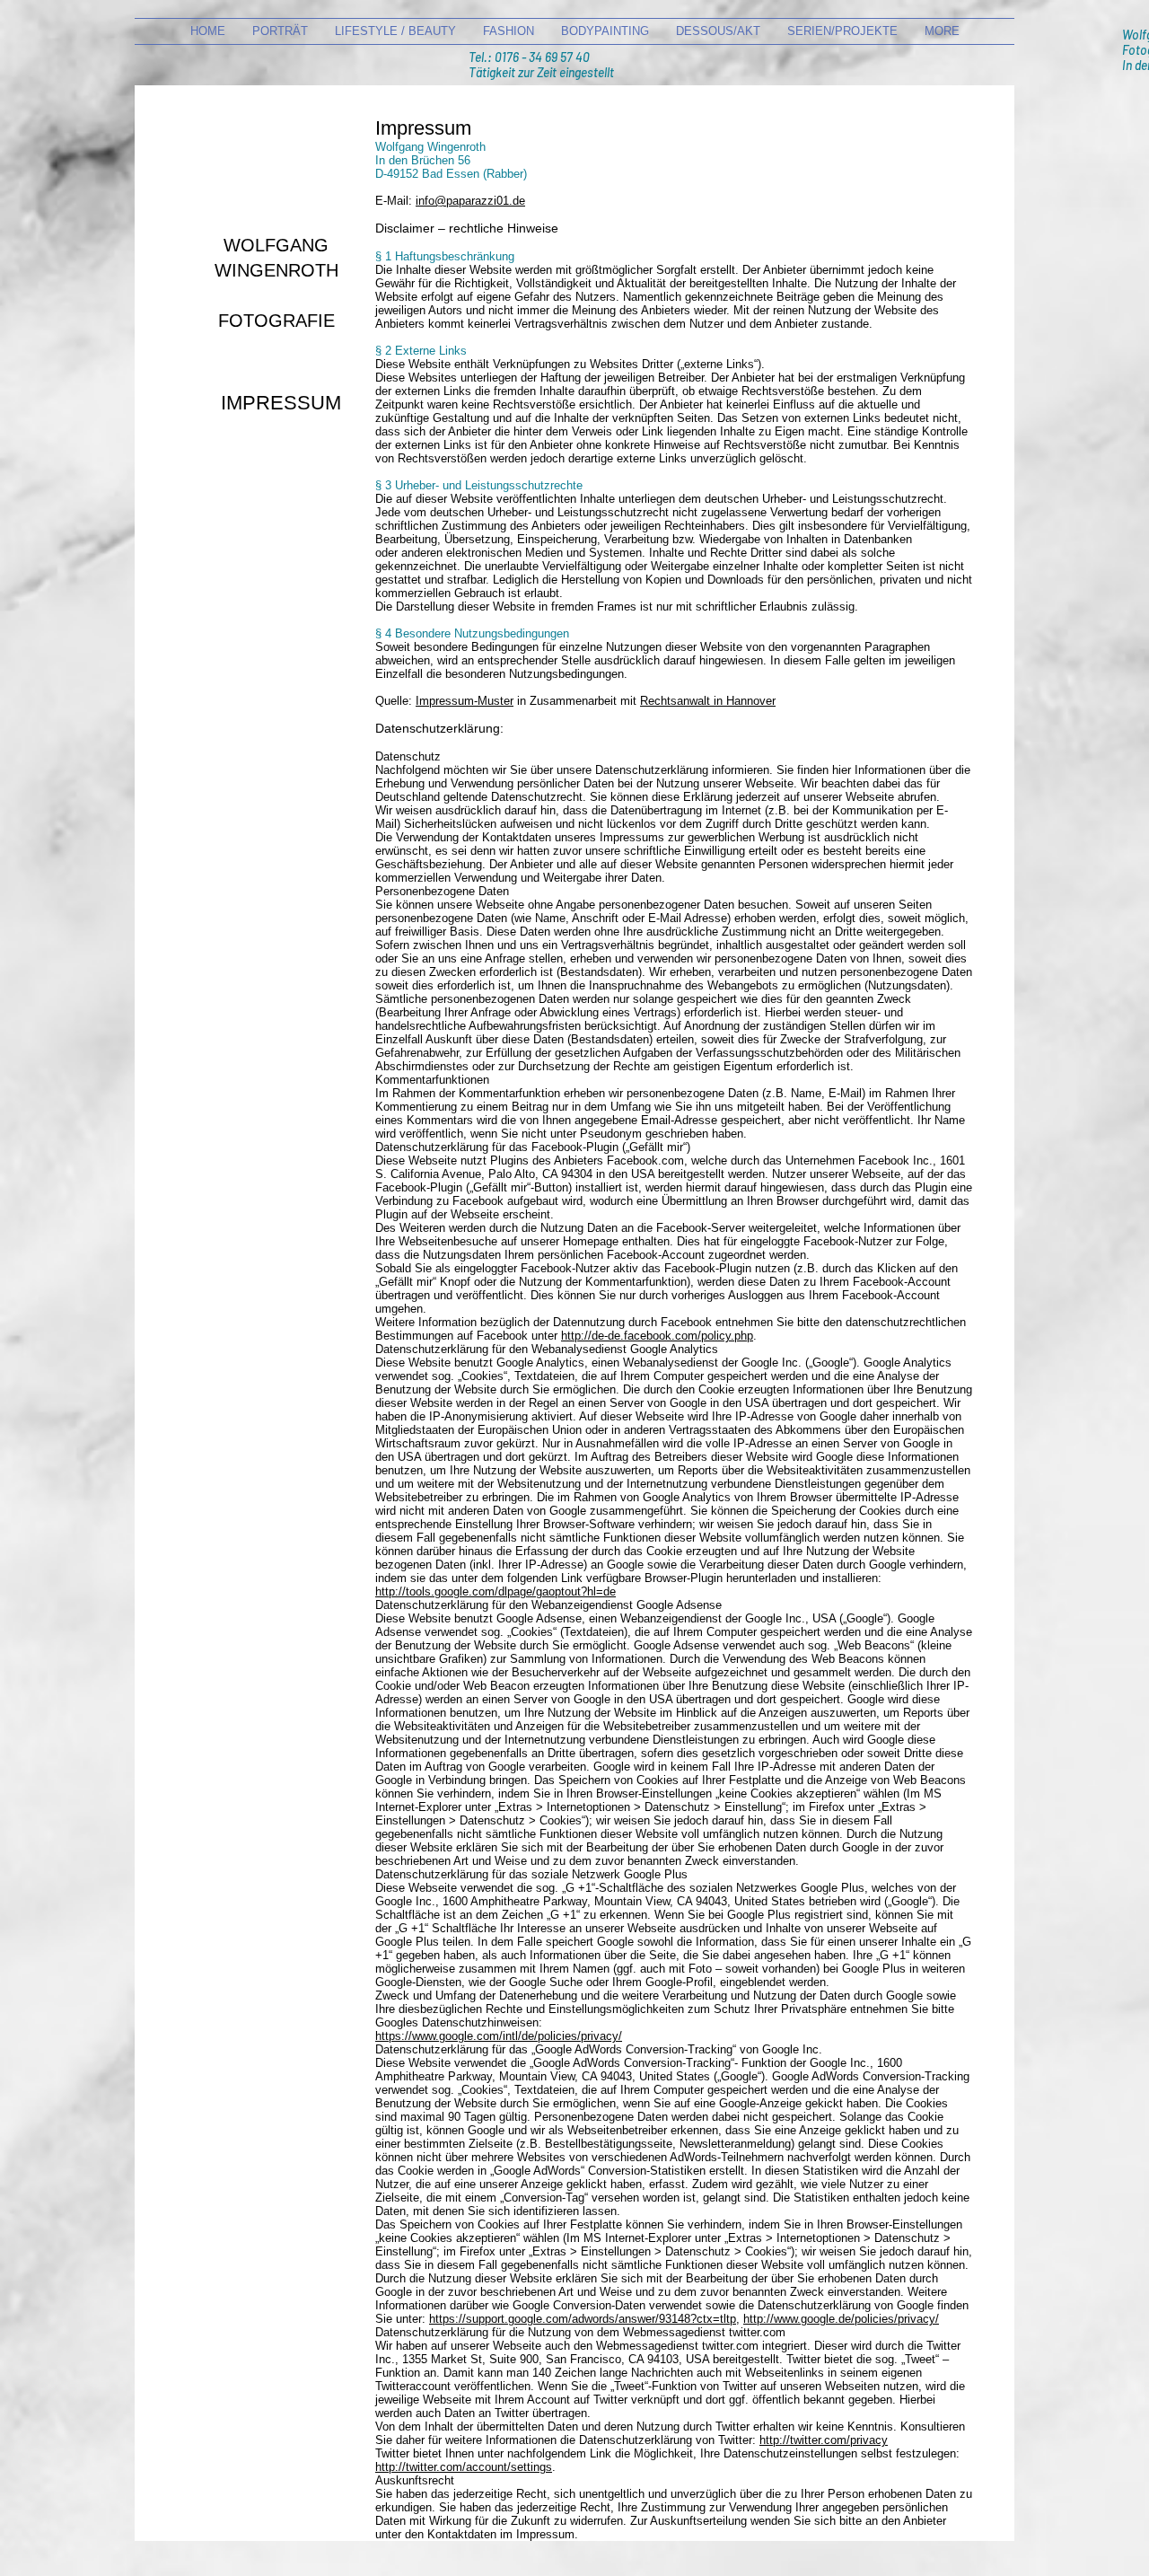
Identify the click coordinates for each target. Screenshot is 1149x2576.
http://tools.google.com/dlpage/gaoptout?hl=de (496, 1591)
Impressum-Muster (465, 701)
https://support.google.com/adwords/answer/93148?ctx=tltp (583, 2319)
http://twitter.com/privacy (824, 2440)
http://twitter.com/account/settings (464, 2467)
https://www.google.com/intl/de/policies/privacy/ (499, 2036)
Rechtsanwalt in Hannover (708, 701)
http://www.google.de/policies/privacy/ (841, 2319)
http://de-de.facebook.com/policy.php (657, 1336)
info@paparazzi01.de (470, 201)
